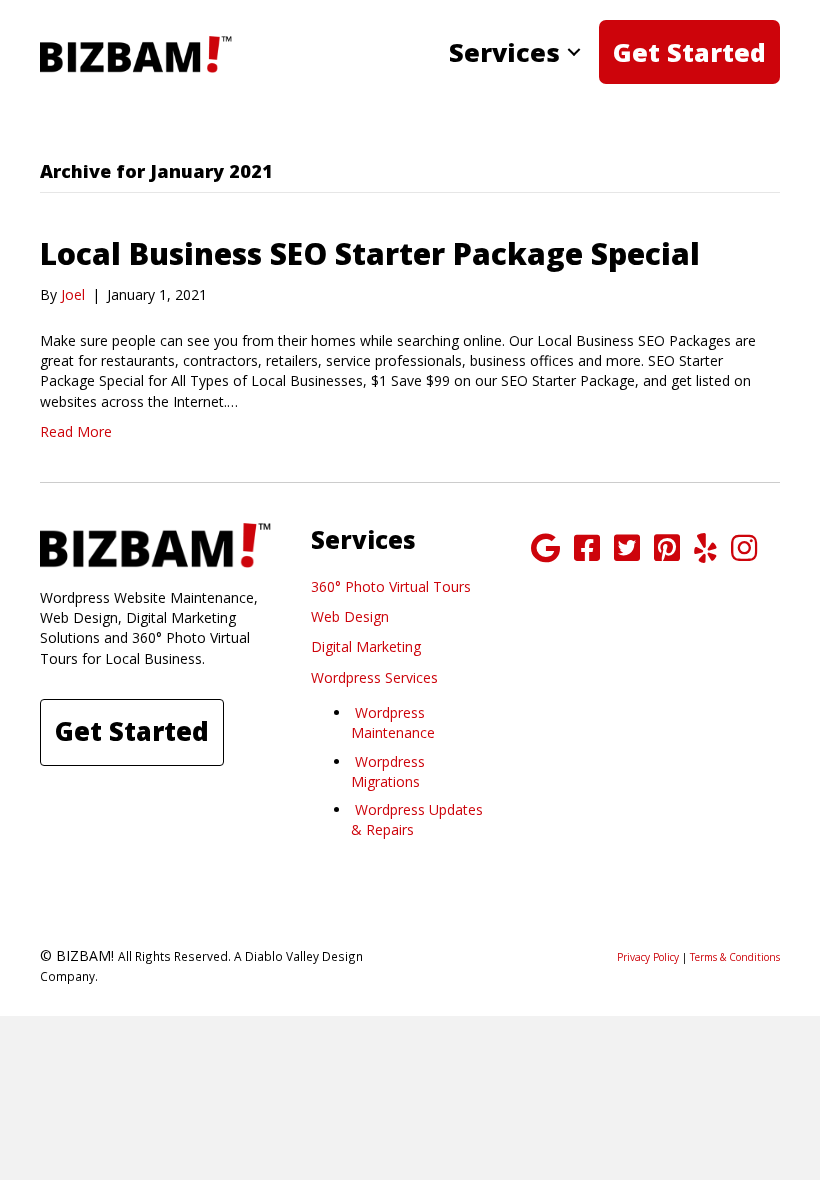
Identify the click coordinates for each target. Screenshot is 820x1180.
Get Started (689, 52)
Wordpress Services (374, 677)
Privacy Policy (648, 957)
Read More (76, 431)
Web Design (350, 616)
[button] (574, 52)
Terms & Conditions (735, 957)
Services (504, 52)
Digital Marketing (366, 646)
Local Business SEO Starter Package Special (370, 253)
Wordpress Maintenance (393, 722)
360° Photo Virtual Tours (391, 586)
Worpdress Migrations (388, 771)
